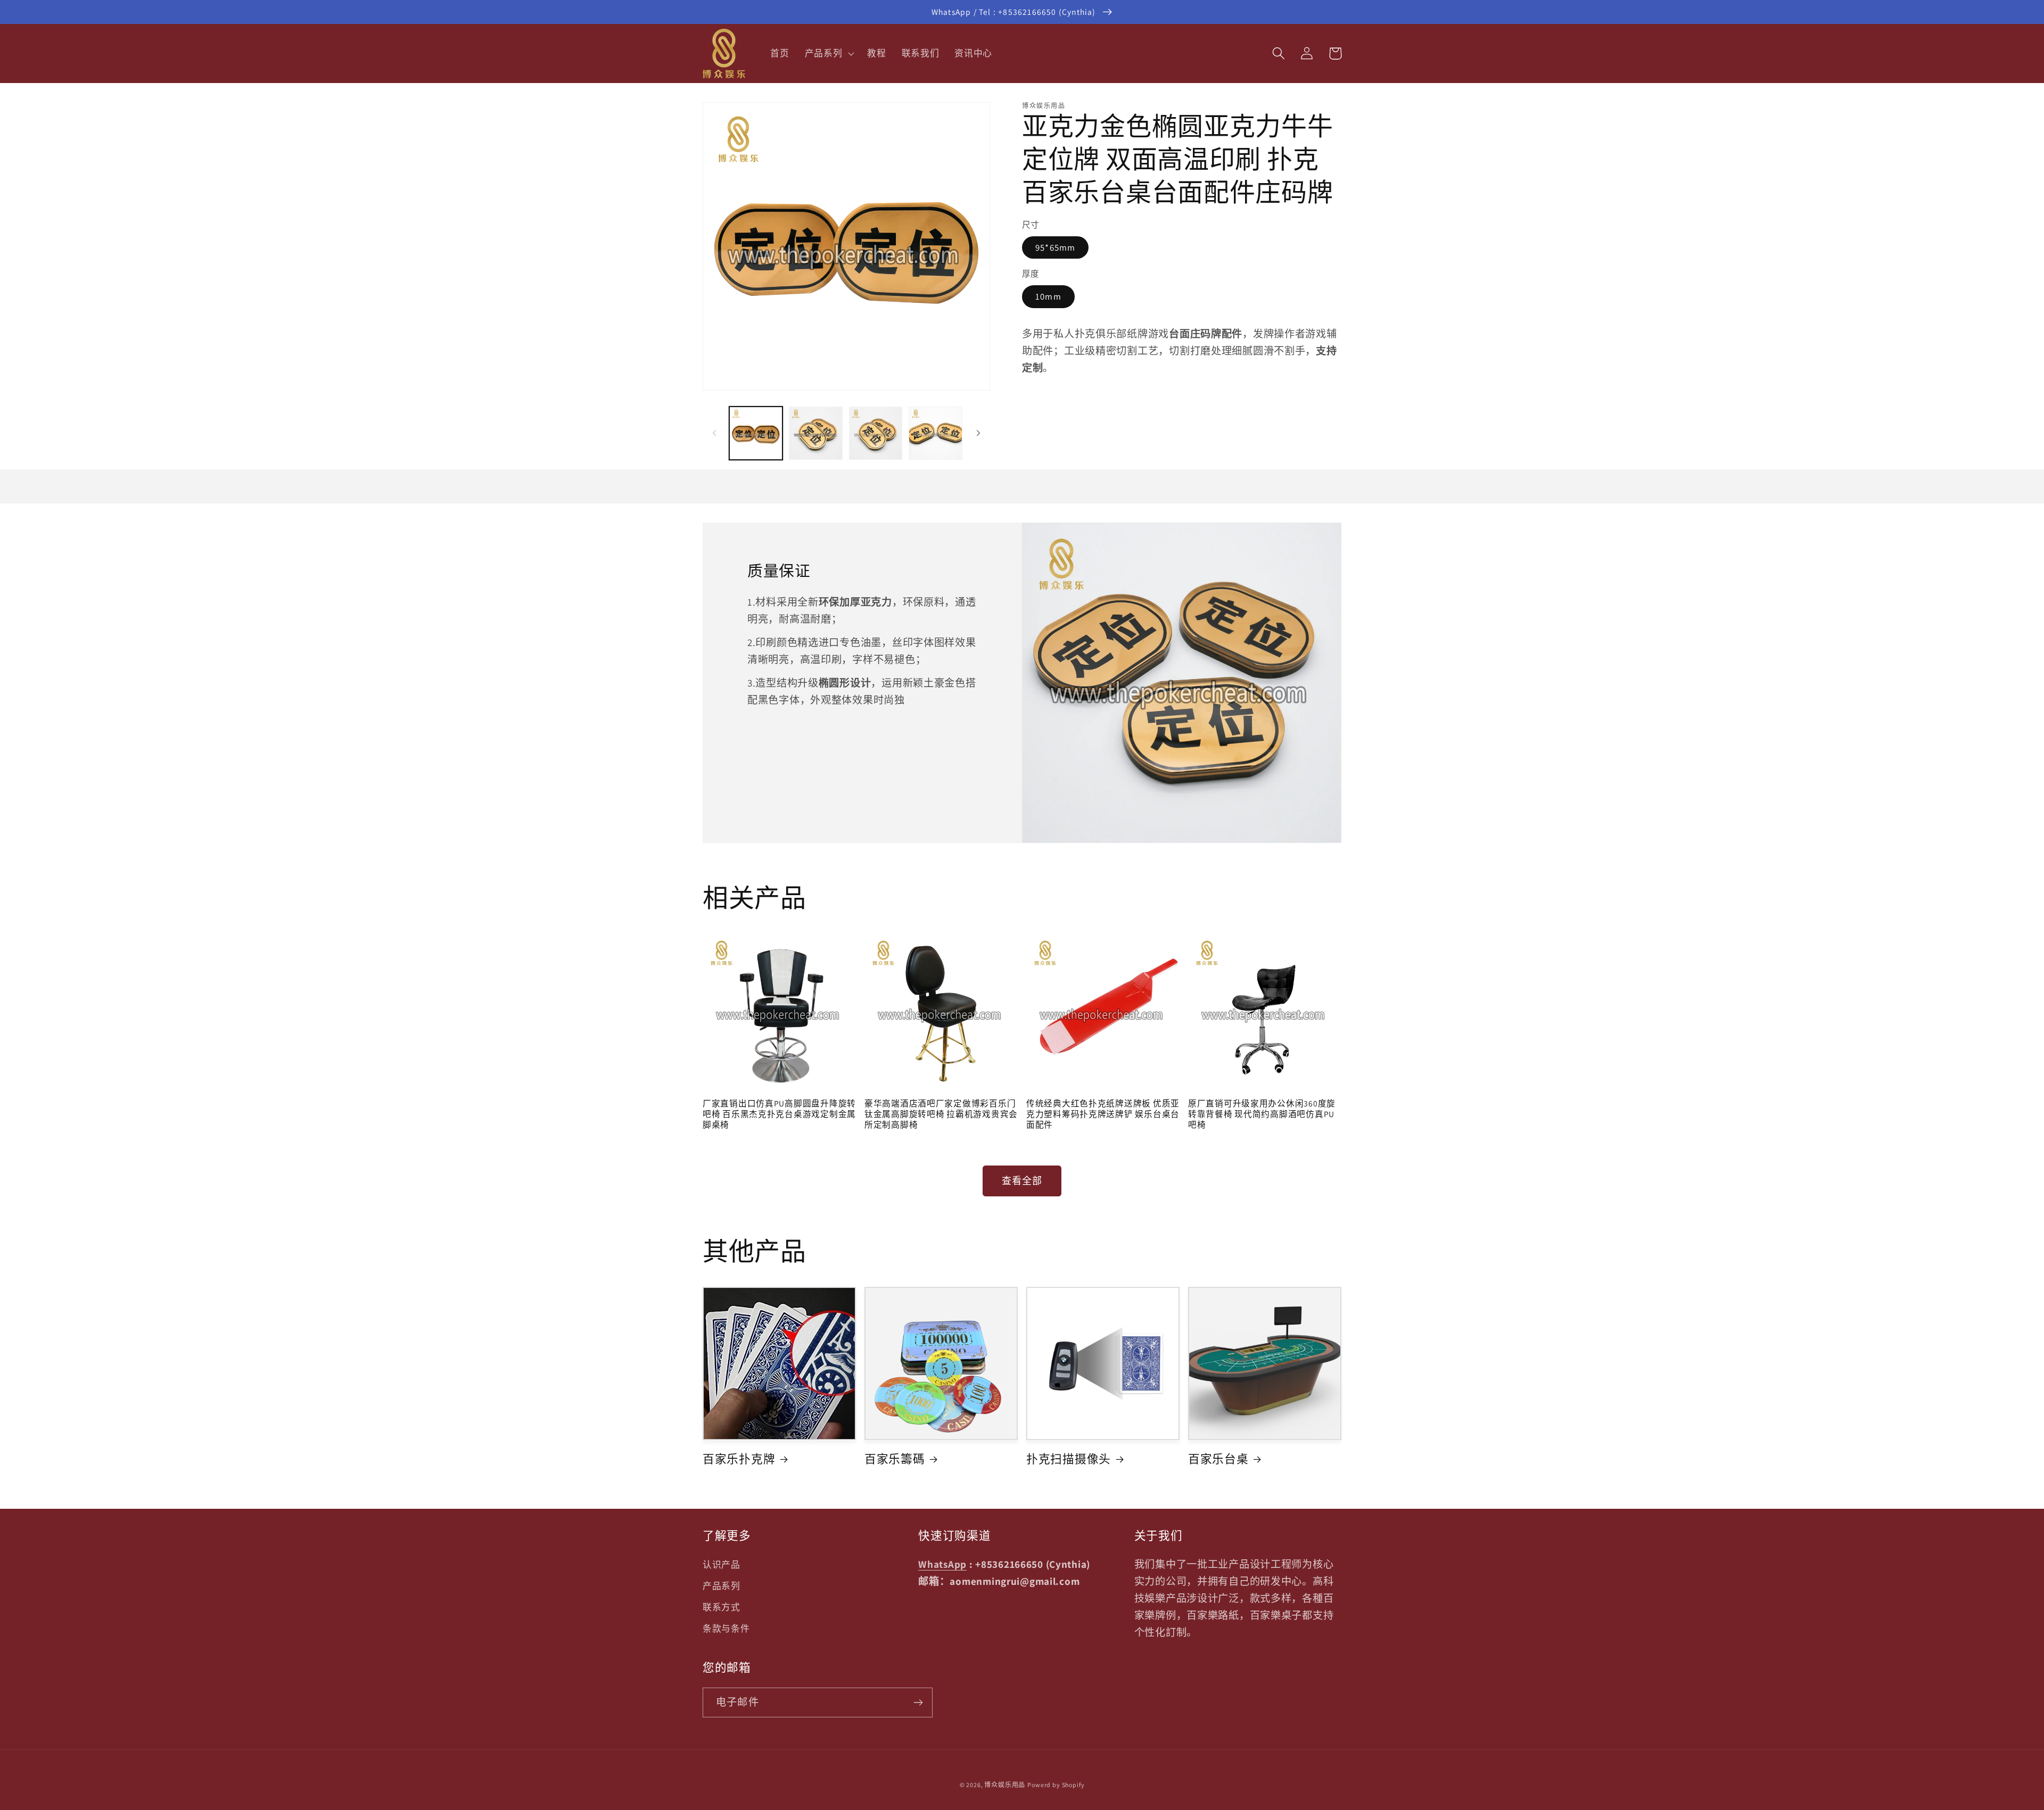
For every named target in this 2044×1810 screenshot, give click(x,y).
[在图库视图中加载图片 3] (876, 433)
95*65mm (1055, 247)
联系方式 (722, 1607)
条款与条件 (726, 1629)
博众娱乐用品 (1005, 1785)
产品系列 (722, 1586)
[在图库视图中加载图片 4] (935, 433)
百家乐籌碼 (895, 1459)
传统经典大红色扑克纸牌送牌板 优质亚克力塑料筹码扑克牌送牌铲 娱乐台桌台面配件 (1103, 1114)
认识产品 (722, 1565)
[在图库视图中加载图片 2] (815, 433)
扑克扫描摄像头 (1069, 1459)
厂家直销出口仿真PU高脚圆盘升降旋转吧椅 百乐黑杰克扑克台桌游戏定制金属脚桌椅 (779, 1114)
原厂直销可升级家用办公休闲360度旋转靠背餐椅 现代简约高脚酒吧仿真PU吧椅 (1262, 1114)
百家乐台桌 (1218, 1459)
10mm (1048, 296)
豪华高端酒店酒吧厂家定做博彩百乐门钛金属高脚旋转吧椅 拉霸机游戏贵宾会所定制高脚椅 (941, 1114)
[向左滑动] (714, 433)
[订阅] (918, 1702)
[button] (828, 54)
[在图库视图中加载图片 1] (756, 433)
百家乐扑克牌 (739, 1459)
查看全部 (1022, 1181)
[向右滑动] (978, 433)
